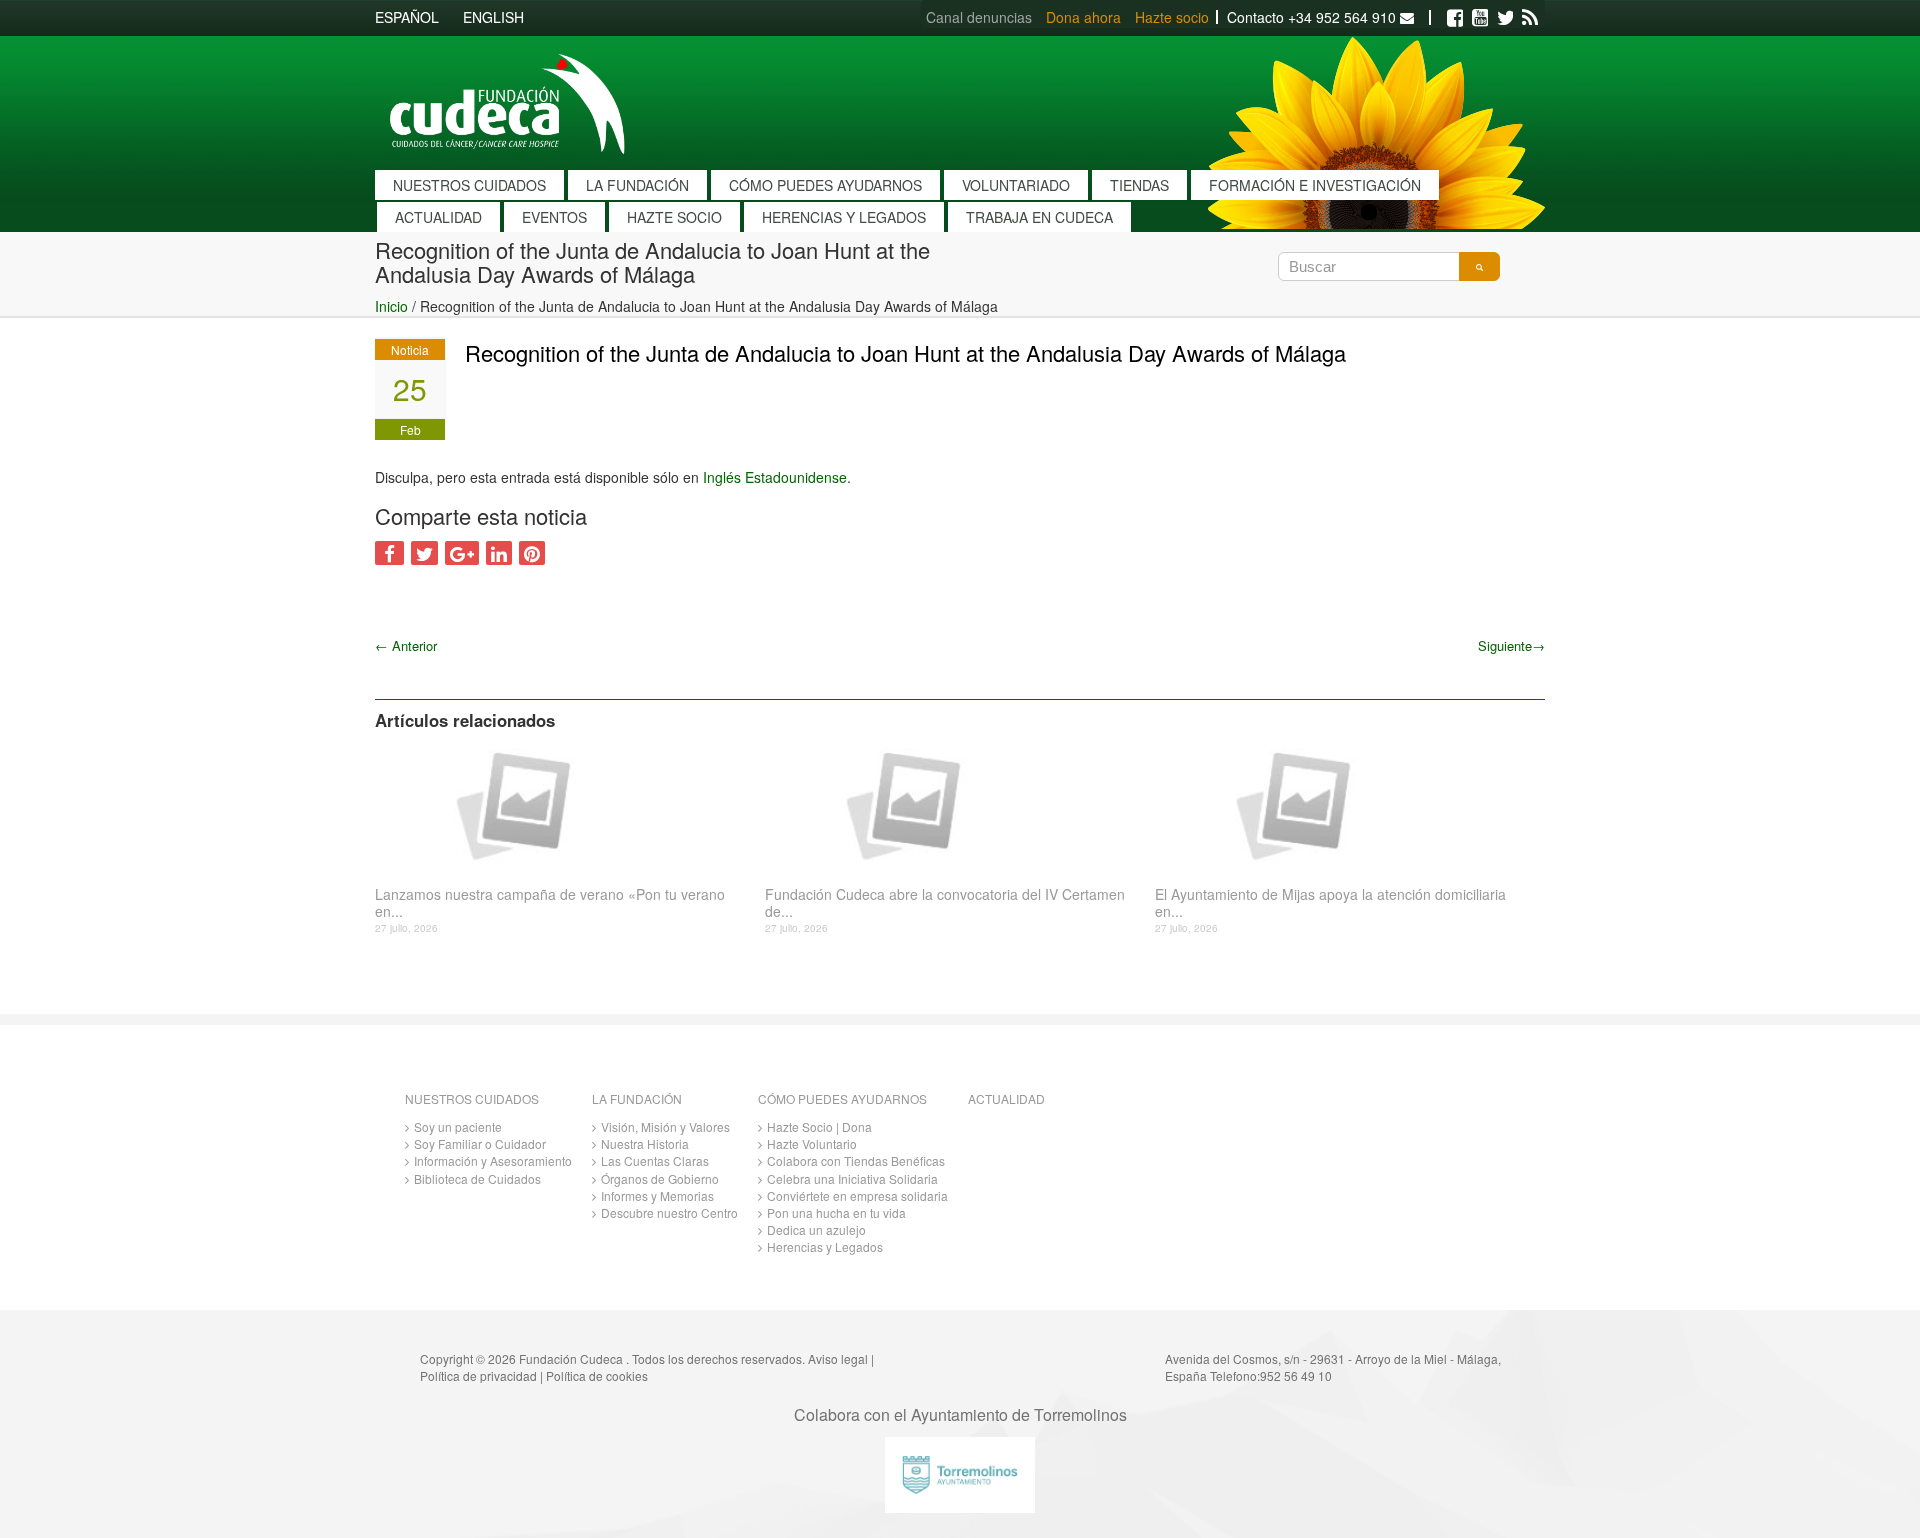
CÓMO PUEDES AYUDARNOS (825, 185)
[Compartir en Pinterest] (532, 553)
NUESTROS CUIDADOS (469, 185)
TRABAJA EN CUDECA (1039, 217)
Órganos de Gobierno (660, 1178)
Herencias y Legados (825, 1246)
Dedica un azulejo (816, 1229)
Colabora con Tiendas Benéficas (856, 1160)
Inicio (391, 306)
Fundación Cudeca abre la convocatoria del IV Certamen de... (945, 903)
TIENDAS (1139, 185)
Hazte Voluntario (812, 1143)
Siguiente (1511, 645)
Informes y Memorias (657, 1195)
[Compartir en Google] (462, 553)
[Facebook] (1455, 18)
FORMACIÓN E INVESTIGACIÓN (1315, 185)
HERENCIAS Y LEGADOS (844, 217)
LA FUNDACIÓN (637, 185)
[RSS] (1530, 18)
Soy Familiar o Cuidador (480, 1143)
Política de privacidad (478, 1375)
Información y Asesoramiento (493, 1160)
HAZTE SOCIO (674, 217)
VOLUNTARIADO (1016, 185)
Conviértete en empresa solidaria (857, 1195)
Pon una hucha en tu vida (836, 1212)
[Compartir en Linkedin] (499, 553)
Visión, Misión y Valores (665, 1126)
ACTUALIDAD (438, 217)
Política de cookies (597, 1375)
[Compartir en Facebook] (389, 553)
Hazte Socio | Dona (819, 1126)
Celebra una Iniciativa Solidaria (852, 1178)
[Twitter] (1505, 18)
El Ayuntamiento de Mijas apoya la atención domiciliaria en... (1330, 903)
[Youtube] (1480, 18)
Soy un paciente (458, 1126)
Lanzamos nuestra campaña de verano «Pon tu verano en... (550, 903)
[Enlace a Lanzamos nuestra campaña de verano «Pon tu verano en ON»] (562, 804)
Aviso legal (838, 1358)
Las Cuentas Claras (655, 1160)
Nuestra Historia (645, 1143)
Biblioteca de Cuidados (477, 1178)
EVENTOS (554, 217)
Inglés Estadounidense (775, 477)
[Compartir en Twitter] (424, 553)
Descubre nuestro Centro (669, 1212)
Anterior (406, 645)
